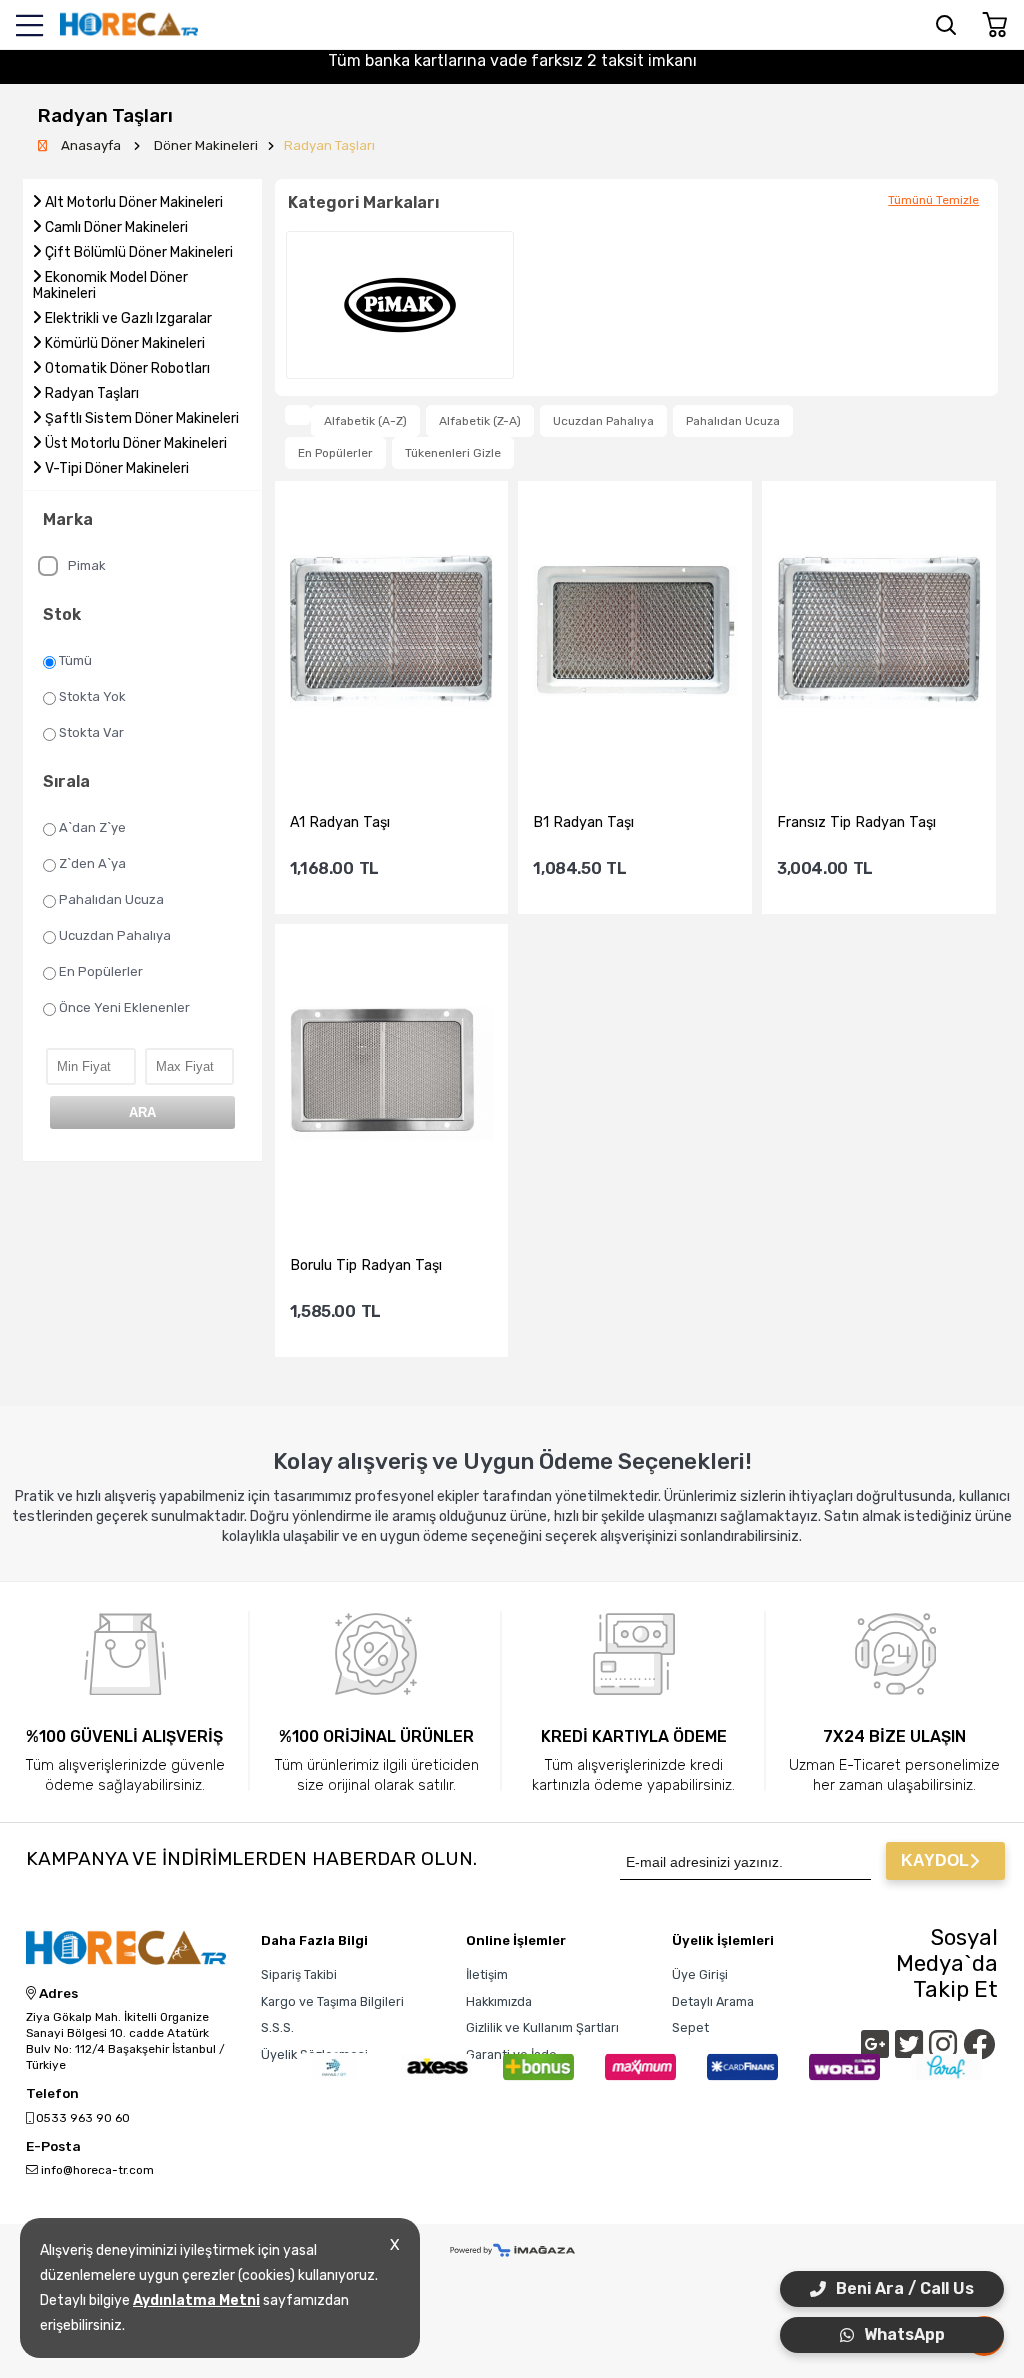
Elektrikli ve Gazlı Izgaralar (128, 318)
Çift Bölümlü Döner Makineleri (139, 252)
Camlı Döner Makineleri (116, 227)
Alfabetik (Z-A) (480, 421)
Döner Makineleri (206, 145)
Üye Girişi (700, 1974)
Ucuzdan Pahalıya (115, 935)
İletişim (487, 1974)
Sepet (690, 2027)
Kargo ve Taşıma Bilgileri (332, 2001)
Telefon (52, 2094)
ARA (142, 1112)
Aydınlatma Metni (196, 2300)
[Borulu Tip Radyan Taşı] (392, 1075)
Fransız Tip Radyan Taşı (856, 822)
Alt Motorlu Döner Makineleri (134, 202)
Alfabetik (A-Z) (365, 421)
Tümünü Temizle (933, 200)
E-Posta (53, 2147)
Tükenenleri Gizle (453, 453)
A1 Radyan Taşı (340, 822)
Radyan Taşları (329, 145)
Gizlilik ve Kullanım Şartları (542, 2027)
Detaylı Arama (713, 2001)
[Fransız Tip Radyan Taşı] (879, 632)
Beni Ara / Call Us (905, 2288)
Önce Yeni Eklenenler (124, 1007)
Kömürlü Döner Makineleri (125, 343)
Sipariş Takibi (299, 1974)
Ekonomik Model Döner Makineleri (110, 285)
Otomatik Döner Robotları (127, 368)
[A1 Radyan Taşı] (392, 632)
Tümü (75, 660)
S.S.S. (277, 2027)
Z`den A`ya (92, 863)
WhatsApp (904, 2334)
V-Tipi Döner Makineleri (117, 468)
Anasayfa (92, 145)
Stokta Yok (92, 696)
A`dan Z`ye (92, 827)
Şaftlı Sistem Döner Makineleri (142, 418)
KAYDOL (935, 1860)
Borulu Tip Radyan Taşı (366, 1265)
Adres (57, 1994)
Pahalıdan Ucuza (111, 899)
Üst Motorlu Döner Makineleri (136, 443)
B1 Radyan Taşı (583, 822)
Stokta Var (91, 732)
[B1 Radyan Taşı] (635, 632)
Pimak (87, 565)
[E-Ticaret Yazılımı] (512, 2251)
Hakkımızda (499, 2001)
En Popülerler (101, 971)
